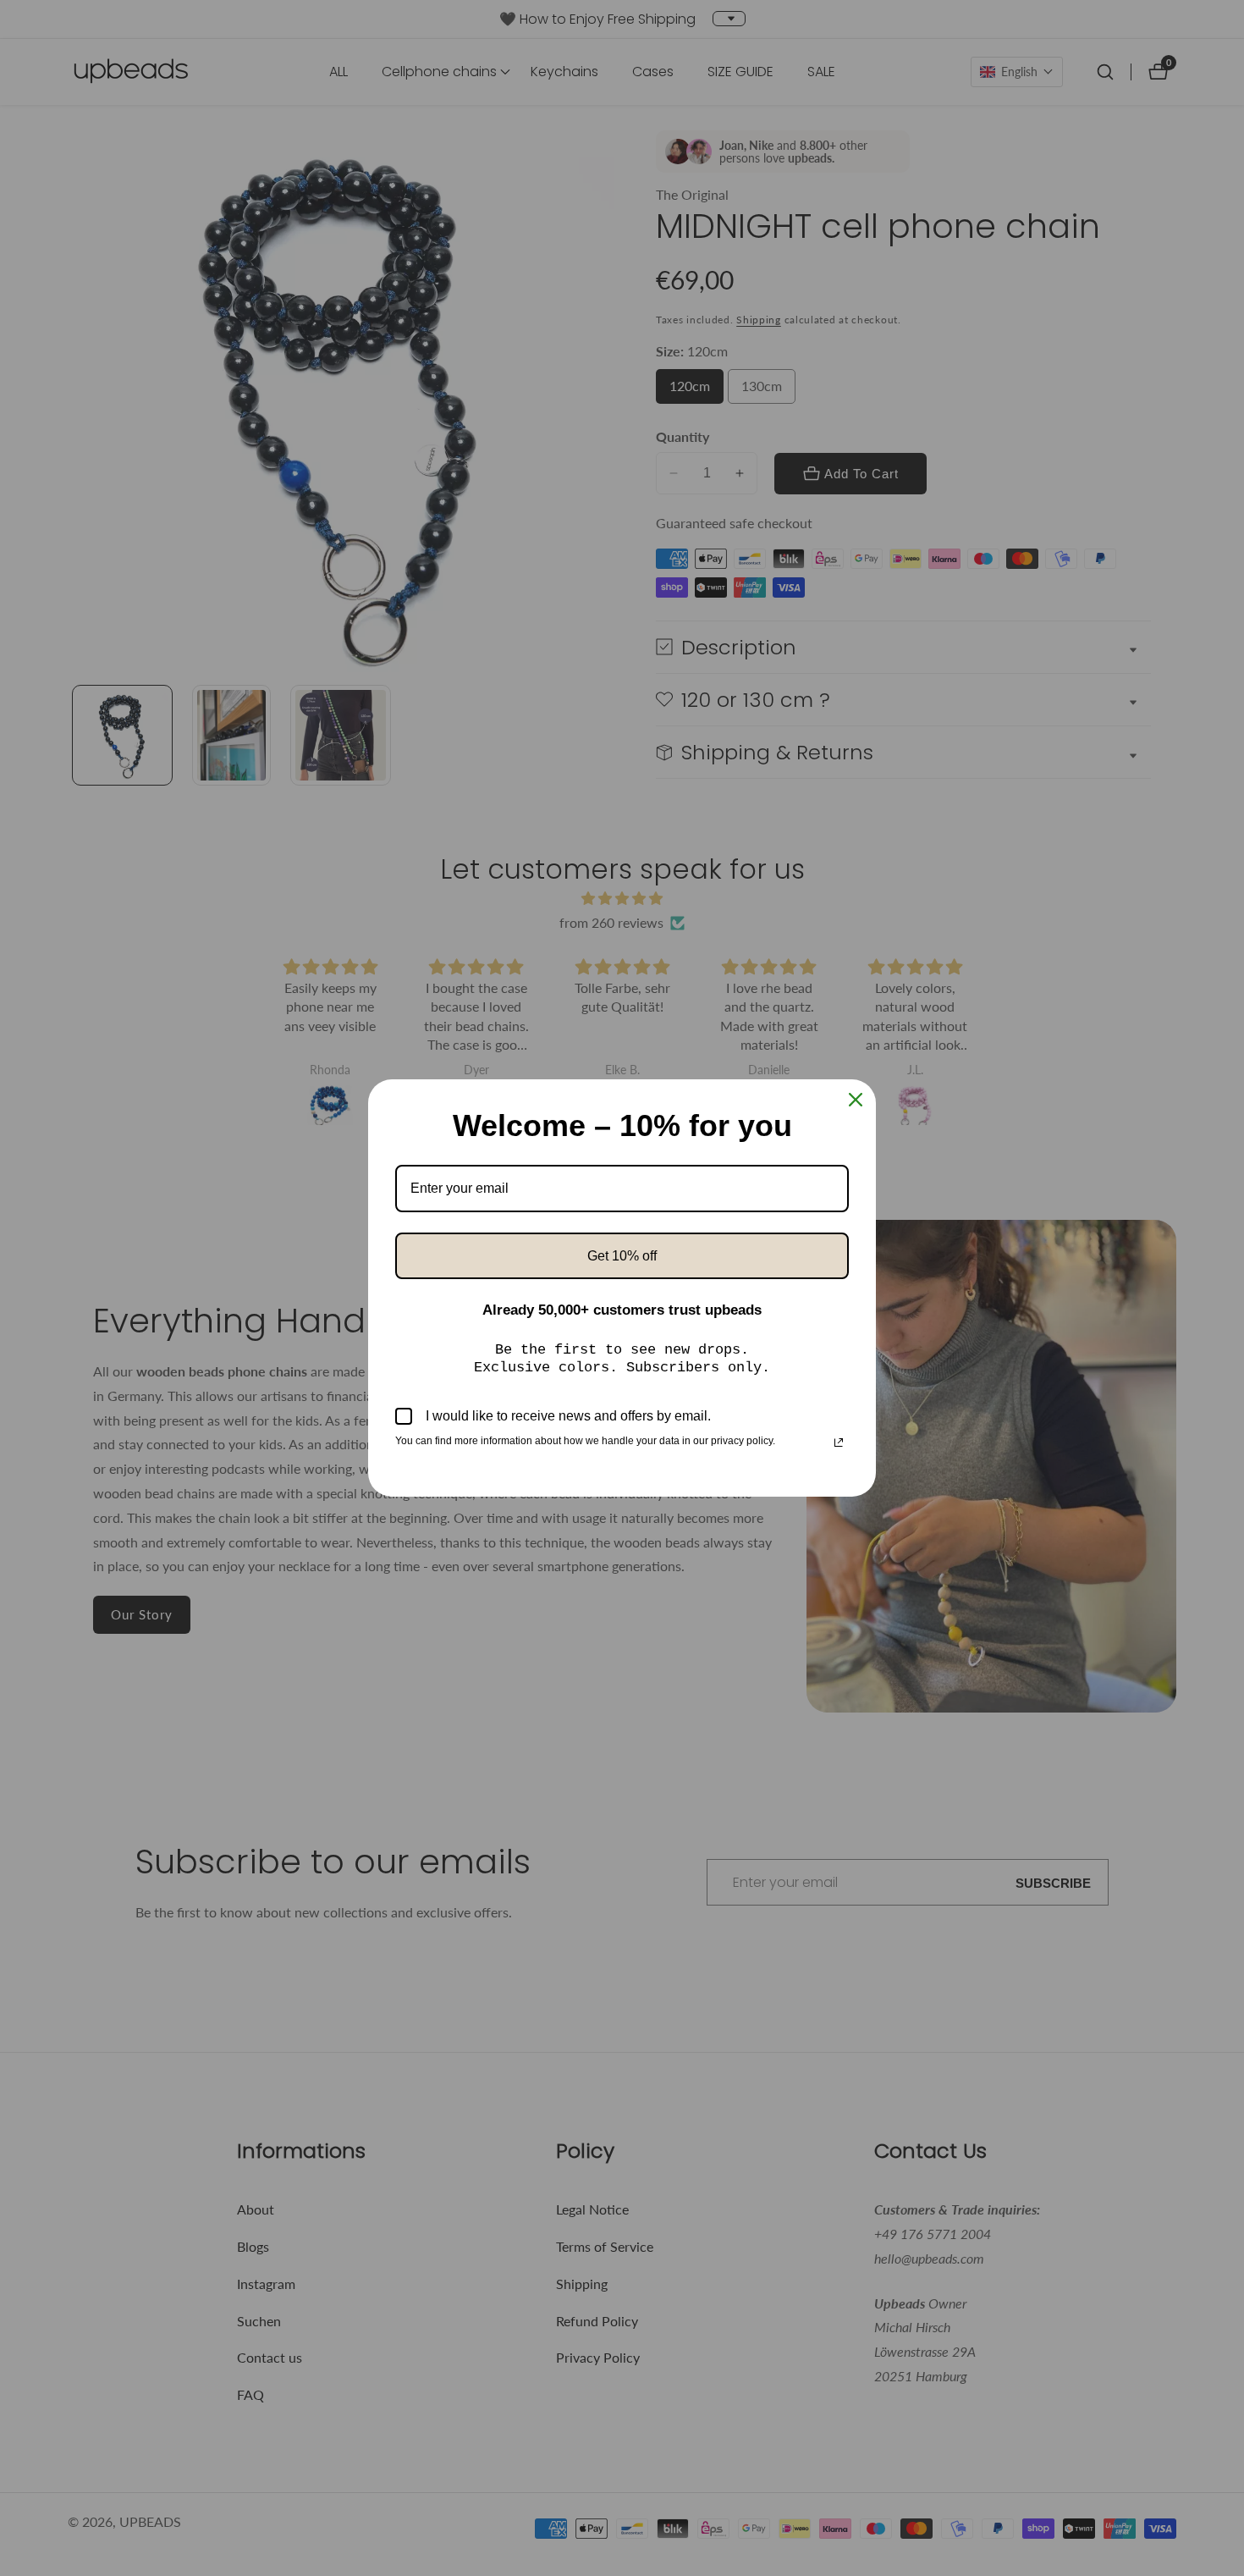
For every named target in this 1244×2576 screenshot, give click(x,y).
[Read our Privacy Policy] (839, 1442)
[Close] (856, 1100)
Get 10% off (622, 1256)
